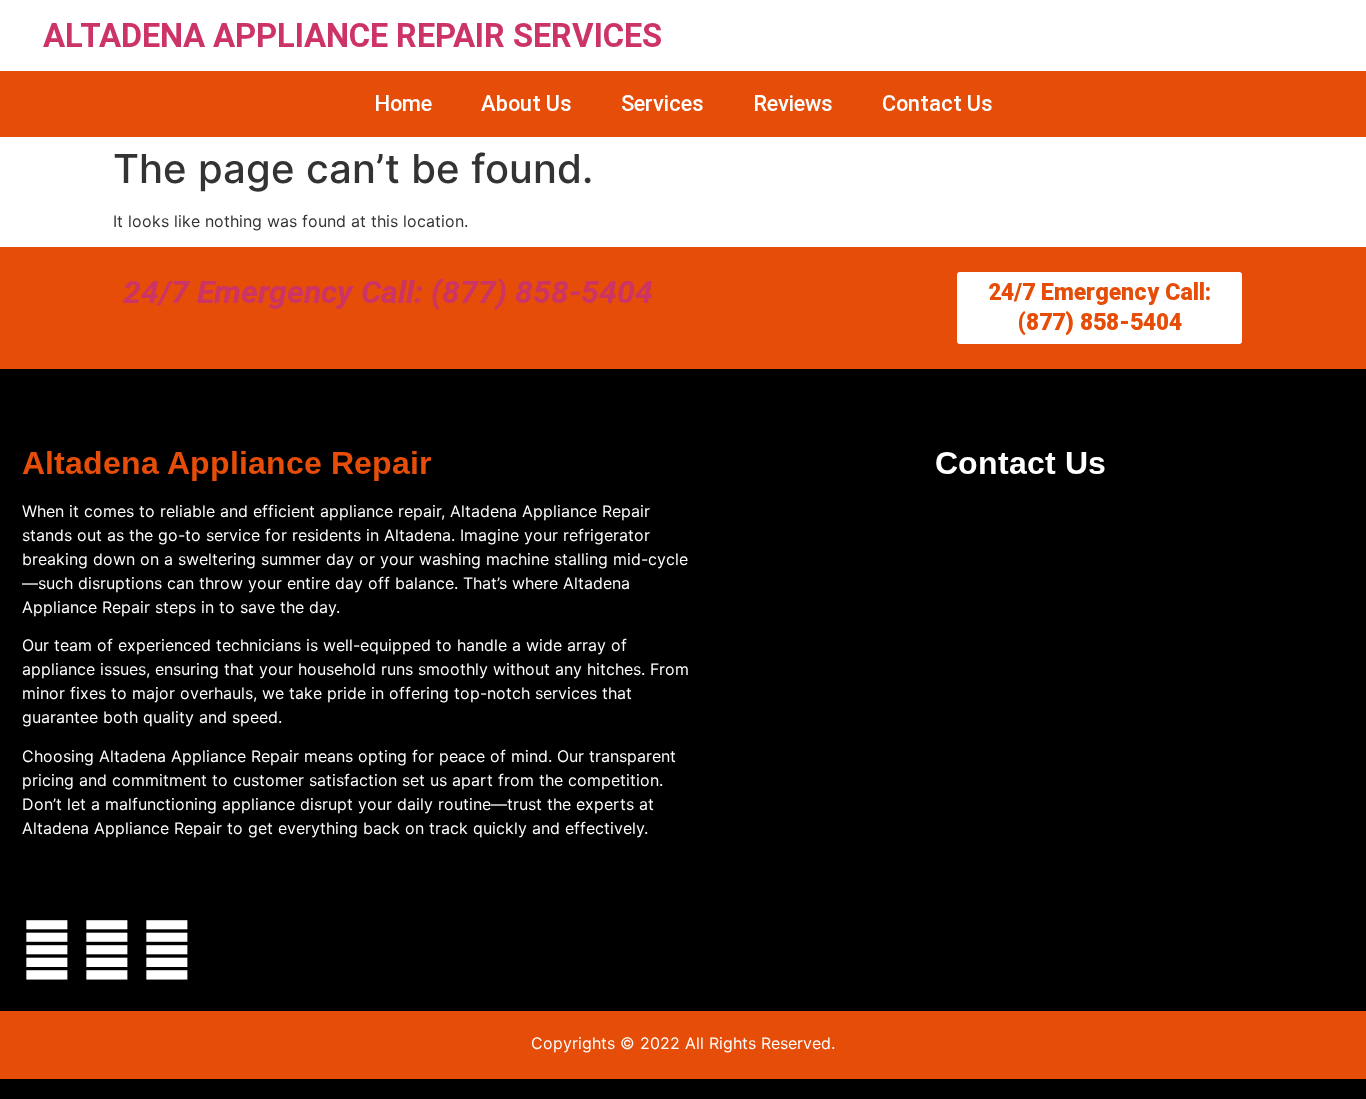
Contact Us (937, 103)
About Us (526, 103)
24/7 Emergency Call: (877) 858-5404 (388, 292)
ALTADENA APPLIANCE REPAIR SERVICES (352, 35)
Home (403, 103)
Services (662, 103)
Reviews (793, 103)
